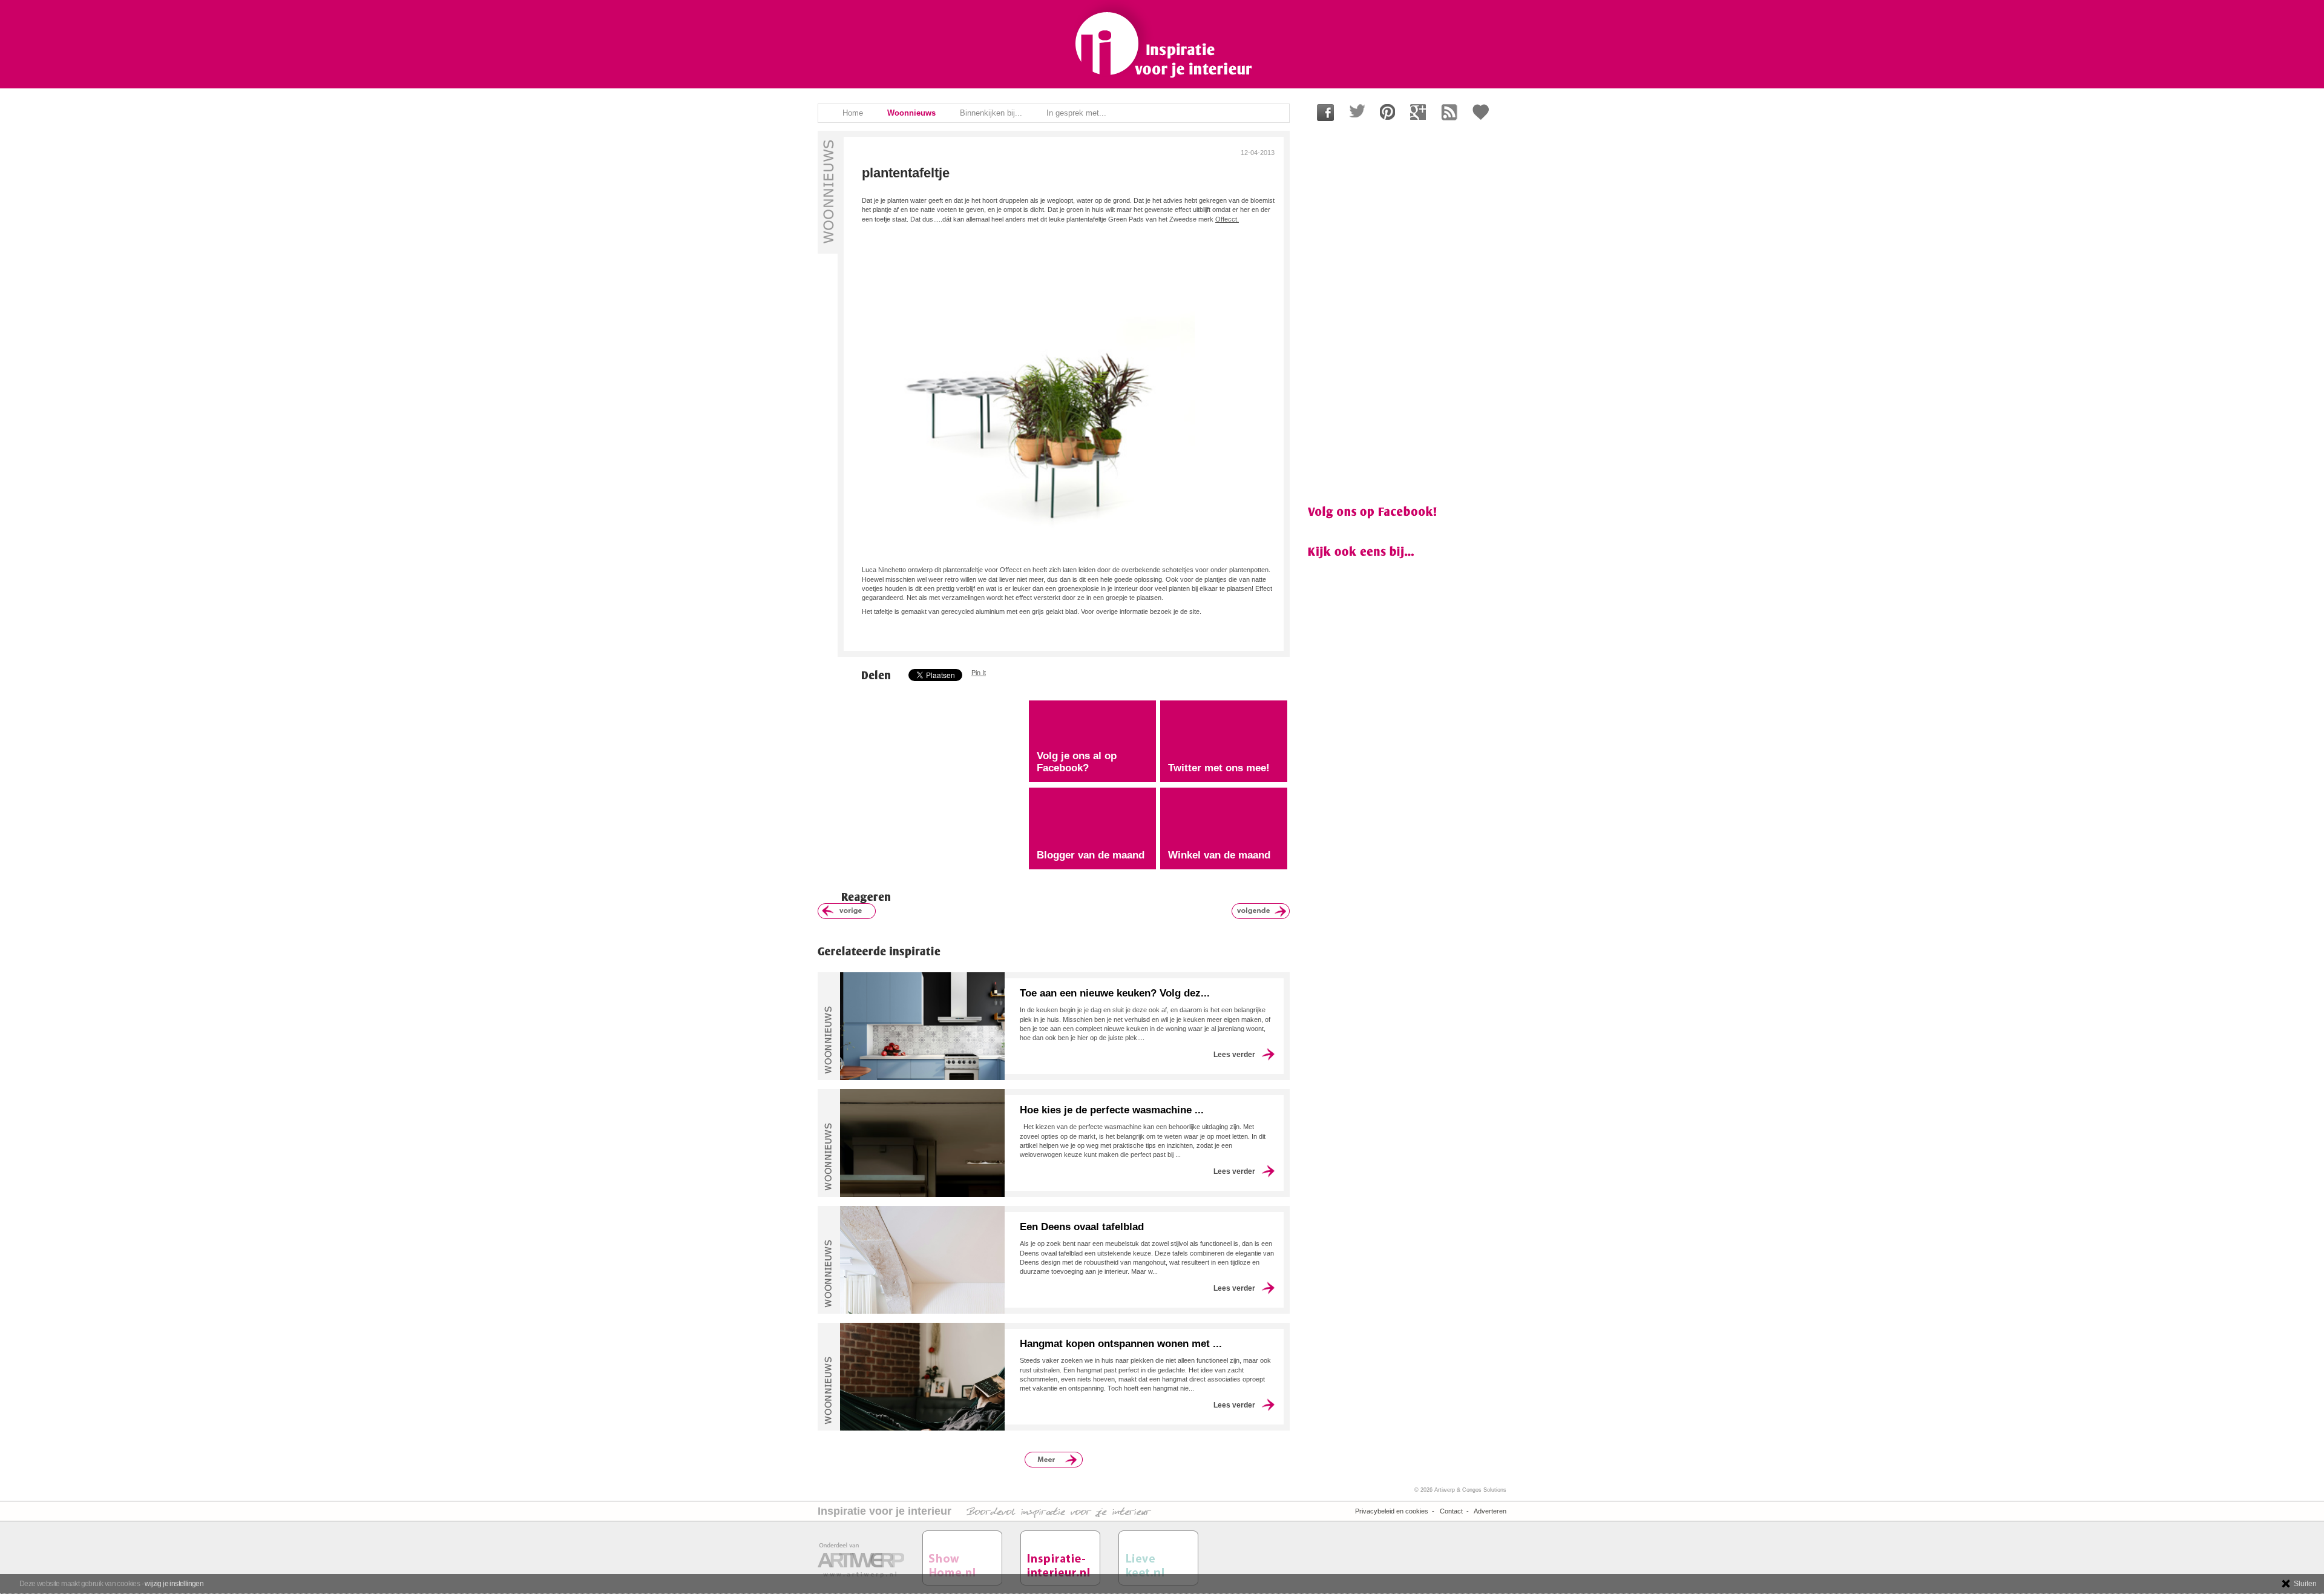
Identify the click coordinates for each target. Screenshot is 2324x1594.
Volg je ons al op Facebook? (1077, 762)
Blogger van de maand (1091, 855)
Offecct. (1227, 219)
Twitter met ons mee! (1219, 768)
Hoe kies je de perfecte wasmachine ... (1112, 1110)
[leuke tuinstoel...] (1261, 911)
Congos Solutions (1484, 1490)
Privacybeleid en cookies (1392, 1511)
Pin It (979, 673)
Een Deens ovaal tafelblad (1082, 1227)
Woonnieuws (911, 113)
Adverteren (1490, 1511)
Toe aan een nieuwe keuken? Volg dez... (1115, 993)
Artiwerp (1445, 1490)
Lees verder (1234, 1055)
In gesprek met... (1076, 113)
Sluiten (2305, 1584)
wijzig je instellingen (174, 1584)
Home (853, 113)
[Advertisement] (919, 784)
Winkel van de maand (1219, 855)
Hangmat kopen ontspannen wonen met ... (1121, 1344)
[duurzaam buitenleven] (847, 911)
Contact (1451, 1511)
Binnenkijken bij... (991, 113)
